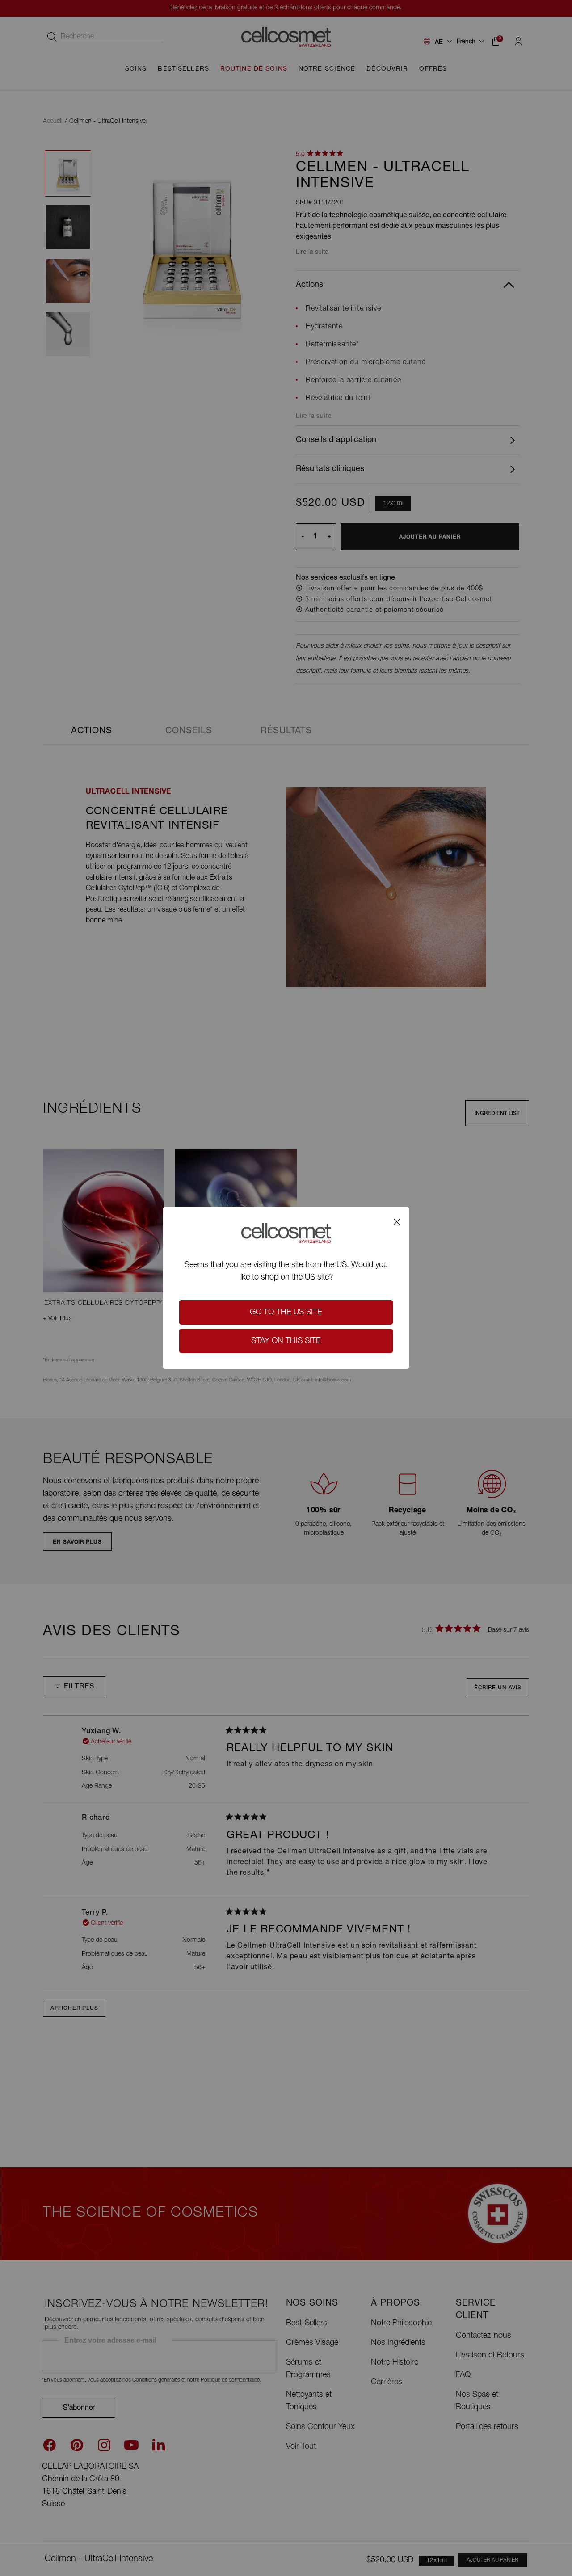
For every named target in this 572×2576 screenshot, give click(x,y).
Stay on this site (286, 1341)
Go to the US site (286, 1313)
